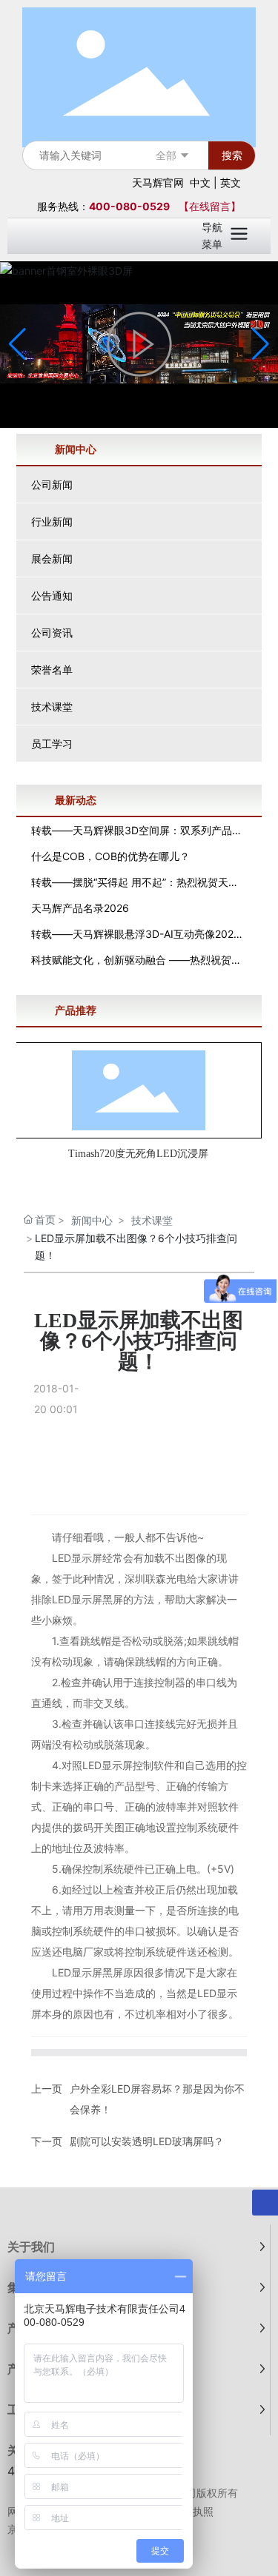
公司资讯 (52, 633)
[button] (261, 344)
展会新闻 (52, 559)
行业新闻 (52, 521)
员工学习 (52, 744)
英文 (231, 182)
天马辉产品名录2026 (80, 908)
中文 (200, 182)
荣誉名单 (52, 670)
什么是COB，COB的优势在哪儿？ (110, 856)
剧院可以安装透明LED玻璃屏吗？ (147, 2141)
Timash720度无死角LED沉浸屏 (138, 1154)
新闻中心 (92, 1220)
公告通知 (52, 596)
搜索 (232, 155)
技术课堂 (52, 707)
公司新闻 (52, 484)
